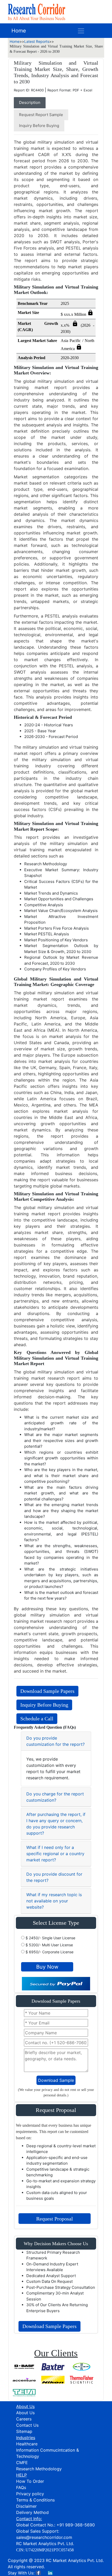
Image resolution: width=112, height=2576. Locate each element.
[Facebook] (38, 2573)
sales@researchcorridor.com (44, 2537)
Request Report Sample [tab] (41, 115)
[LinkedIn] (50, 2573)
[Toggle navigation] (81, 31)
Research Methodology (39, 2469)
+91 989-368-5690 (76, 2525)
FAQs (21, 2487)
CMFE (22, 2463)
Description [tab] (30, 102)
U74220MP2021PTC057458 (50, 2550)
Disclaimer (26, 2506)
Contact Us (27, 2425)
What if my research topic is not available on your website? (54, 1901)
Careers (24, 2419)
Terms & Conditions (35, 2500)
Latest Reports (37, 41)
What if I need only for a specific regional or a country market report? (55, 1854)
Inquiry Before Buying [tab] (39, 126)
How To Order (30, 2481)
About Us (25, 2413)
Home (19, 31)
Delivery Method (32, 2512)
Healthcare (27, 2444)
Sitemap (24, 2431)
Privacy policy (30, 2494)
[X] (44, 2573)
